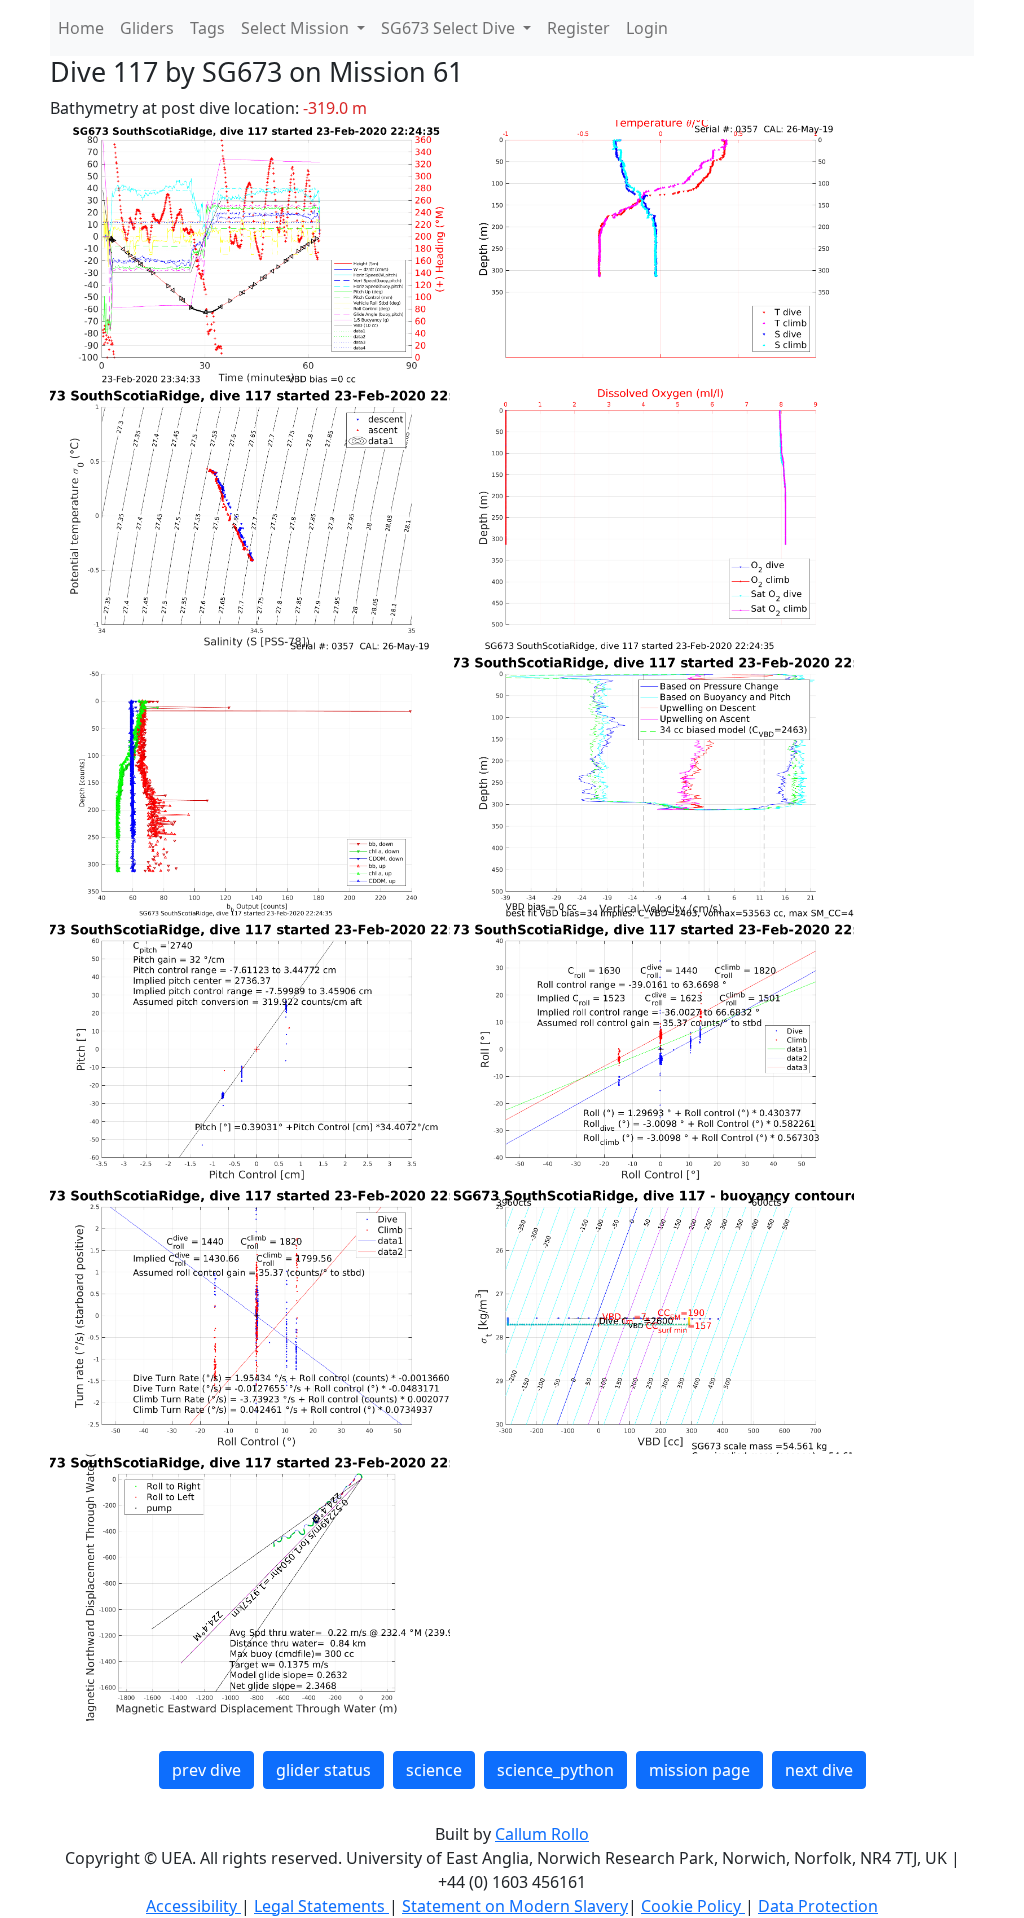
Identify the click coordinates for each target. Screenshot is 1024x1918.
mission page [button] (699, 1770)
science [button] (434, 1770)
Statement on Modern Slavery (515, 1906)
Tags (207, 28)
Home (81, 28)
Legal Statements (321, 1906)
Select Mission (297, 28)
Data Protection (818, 1906)
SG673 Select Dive (450, 28)
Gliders (147, 28)
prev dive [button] (206, 1770)
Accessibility (193, 1906)
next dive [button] (819, 1770)
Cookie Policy (693, 1906)
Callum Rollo (542, 1834)
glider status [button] (323, 1770)
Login (647, 28)
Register (578, 28)
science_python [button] (555, 1770)
